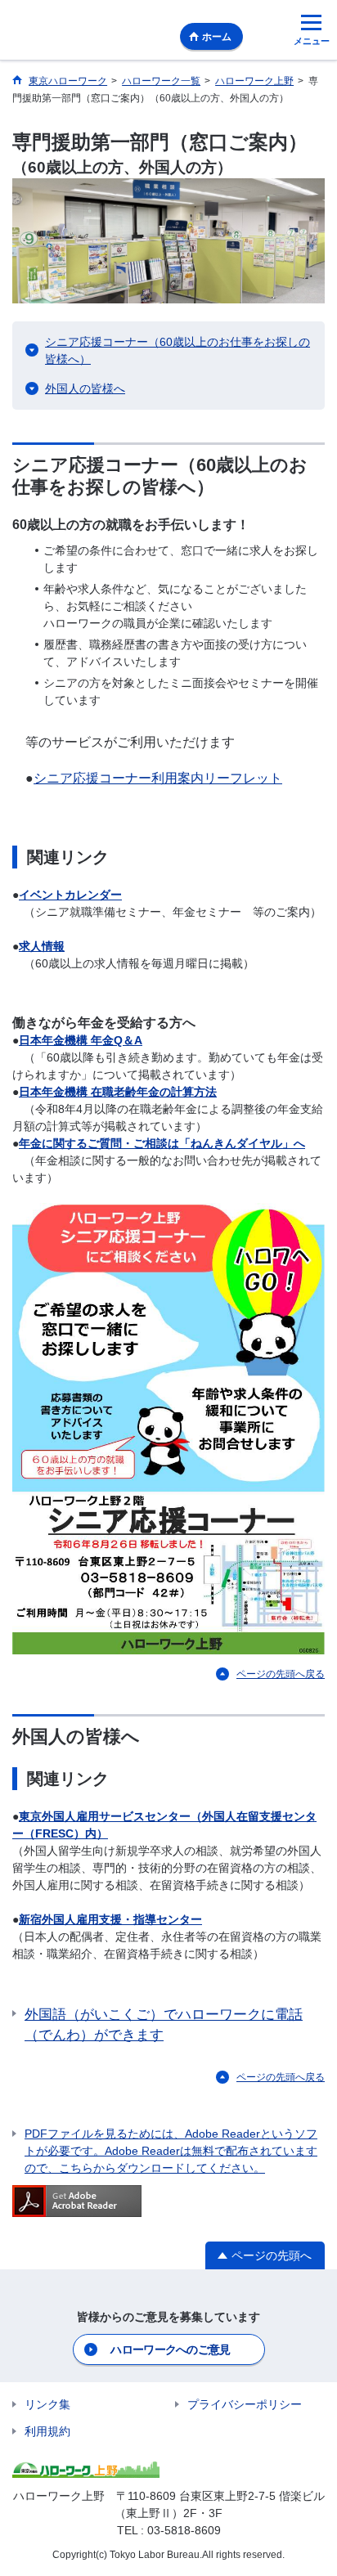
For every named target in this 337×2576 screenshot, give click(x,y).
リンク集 (47, 2404)
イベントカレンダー (70, 895)
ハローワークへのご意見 (170, 2349)
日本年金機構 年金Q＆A (81, 1040)
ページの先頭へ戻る (281, 1674)
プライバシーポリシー (245, 2404)
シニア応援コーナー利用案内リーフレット (158, 778)
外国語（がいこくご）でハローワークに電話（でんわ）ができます (164, 2025)
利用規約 (47, 2431)
